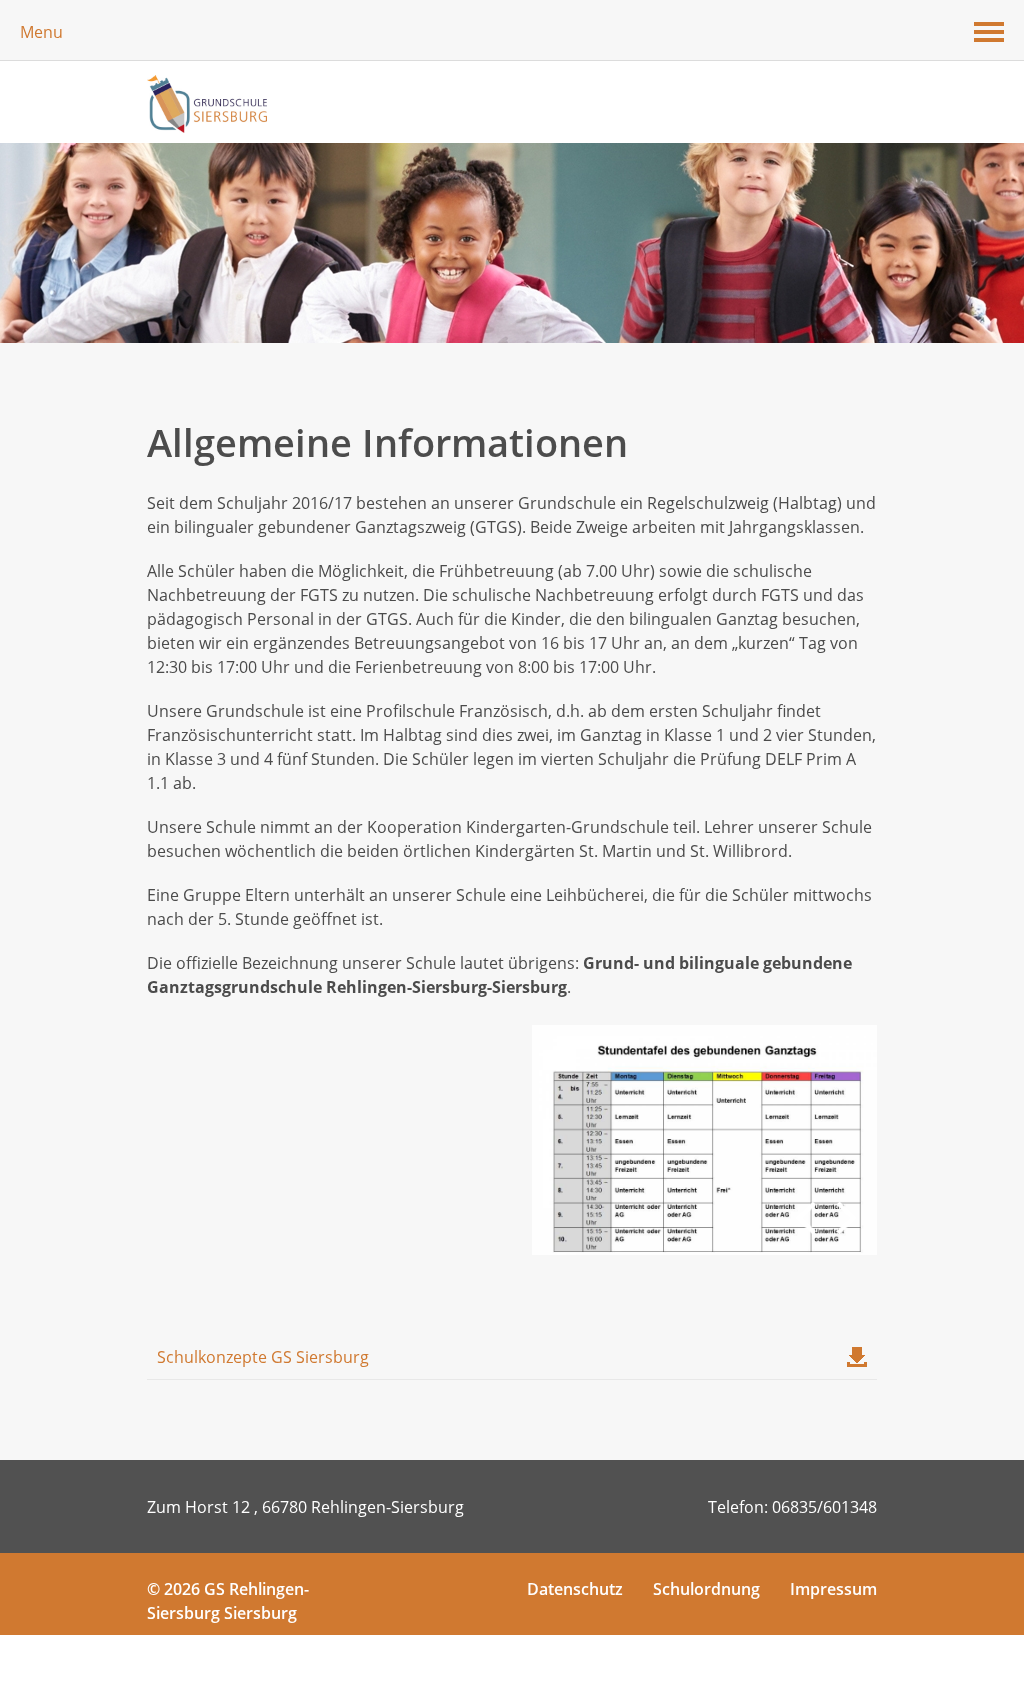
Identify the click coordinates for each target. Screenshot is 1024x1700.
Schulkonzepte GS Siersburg (263, 1357)
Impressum (833, 1589)
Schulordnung (706, 1589)
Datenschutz (575, 1589)
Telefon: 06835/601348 (792, 1507)
